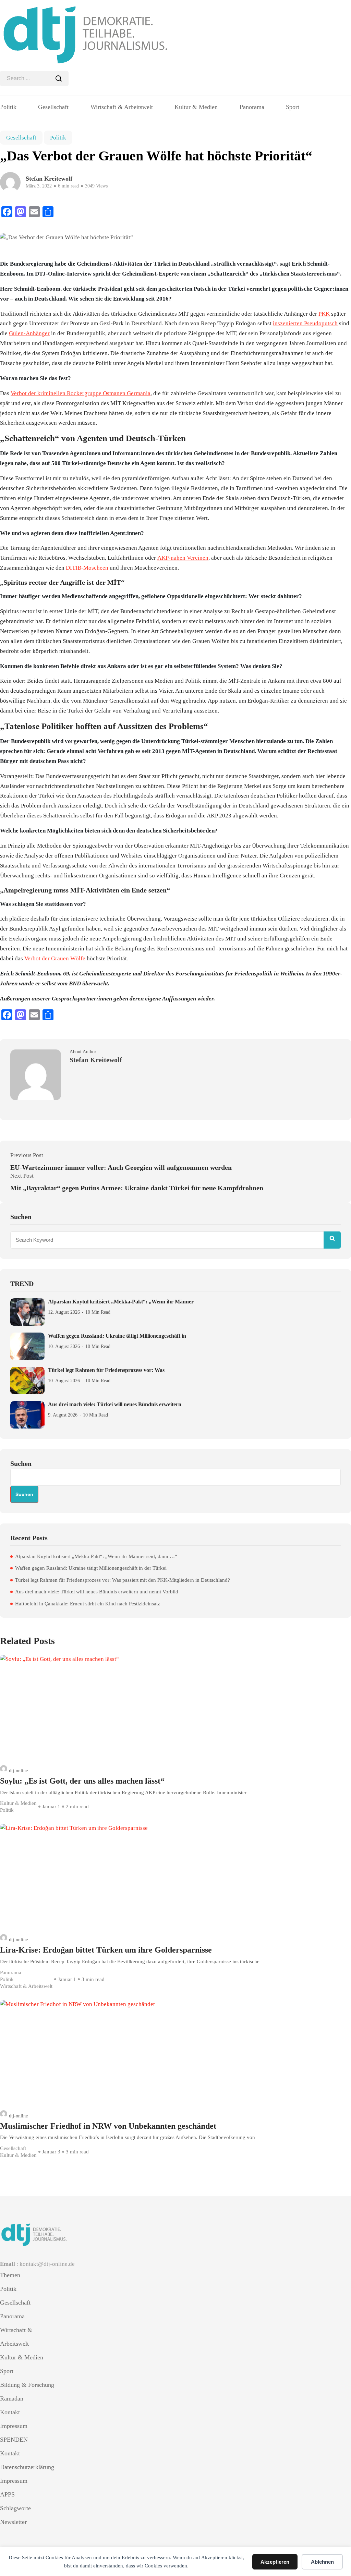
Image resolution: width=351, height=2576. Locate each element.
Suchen (21, 1463)
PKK (324, 314)
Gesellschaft (53, 107)
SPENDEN (14, 2440)
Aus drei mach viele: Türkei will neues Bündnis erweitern (115, 1404)
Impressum (14, 2426)
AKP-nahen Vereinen (183, 558)
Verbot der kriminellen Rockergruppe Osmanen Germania (81, 393)
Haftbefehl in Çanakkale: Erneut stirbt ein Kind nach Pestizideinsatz (88, 1604)
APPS (7, 2494)
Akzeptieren (275, 2562)
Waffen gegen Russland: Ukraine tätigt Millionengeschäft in (117, 1336)
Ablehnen (322, 2562)
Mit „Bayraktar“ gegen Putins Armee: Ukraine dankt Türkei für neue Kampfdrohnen (137, 1188)
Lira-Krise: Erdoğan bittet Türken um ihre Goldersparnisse (106, 1950)
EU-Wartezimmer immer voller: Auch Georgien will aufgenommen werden (121, 1167)
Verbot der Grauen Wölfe (55, 958)
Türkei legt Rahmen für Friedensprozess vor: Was (106, 1370)
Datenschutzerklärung (27, 2467)
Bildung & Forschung (27, 2385)
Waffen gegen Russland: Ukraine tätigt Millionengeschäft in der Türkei (91, 1568)
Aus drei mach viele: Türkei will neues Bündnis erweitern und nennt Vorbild (97, 1592)
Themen (10, 2275)
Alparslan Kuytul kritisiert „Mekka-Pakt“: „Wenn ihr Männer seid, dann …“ (96, 1556)
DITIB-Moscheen (87, 568)
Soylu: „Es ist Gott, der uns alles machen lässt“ (82, 1781)
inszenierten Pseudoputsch (305, 323)
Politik (8, 107)
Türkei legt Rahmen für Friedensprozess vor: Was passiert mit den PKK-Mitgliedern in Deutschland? (123, 1580)
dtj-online (18, 1771)
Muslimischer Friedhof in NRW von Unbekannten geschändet (108, 2126)
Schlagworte (15, 2508)
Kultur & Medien (196, 107)
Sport (293, 107)
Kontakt (10, 2412)
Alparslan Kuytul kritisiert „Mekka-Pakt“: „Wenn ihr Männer (121, 1302)
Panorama (252, 107)
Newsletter (13, 2522)
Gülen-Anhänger (29, 333)
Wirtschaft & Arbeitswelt (122, 107)
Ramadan (12, 2398)
